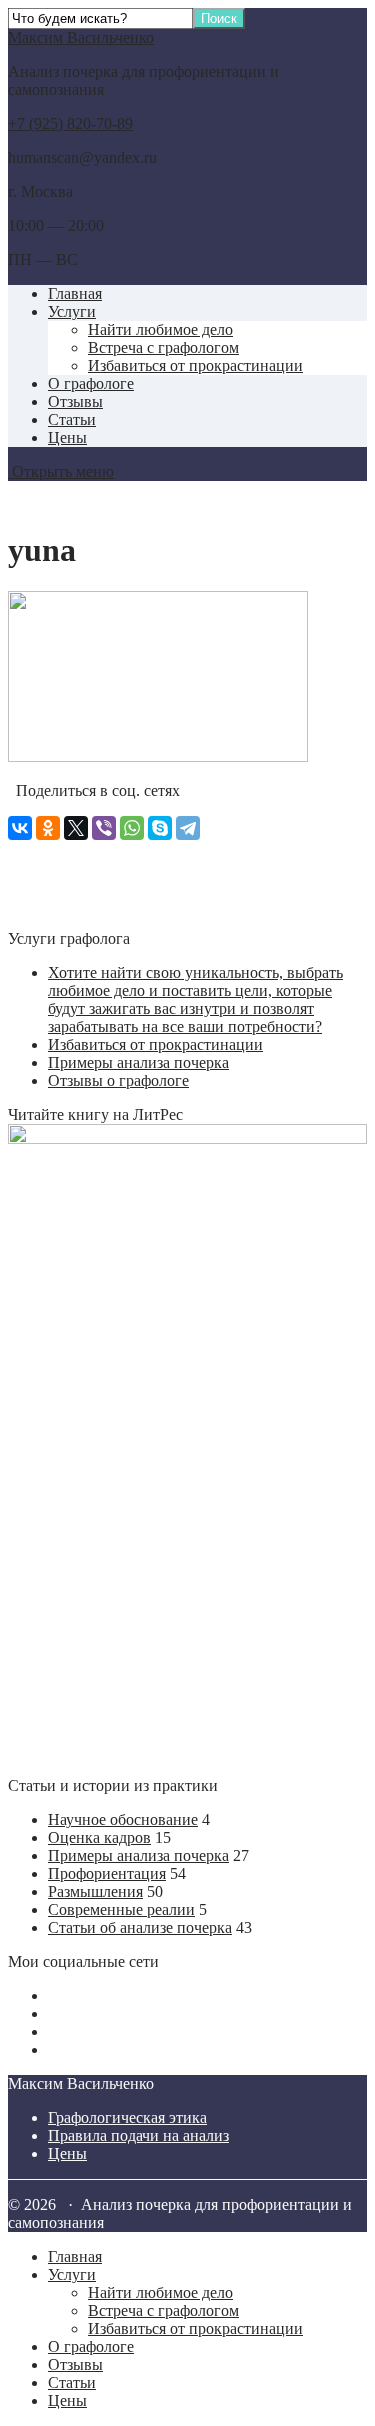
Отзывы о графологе (118, 1080)
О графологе (91, 383)
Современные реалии (121, 1909)
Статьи (72, 419)
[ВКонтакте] (20, 828)
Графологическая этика (127, 2117)
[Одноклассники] (48, 828)
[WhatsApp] (132, 828)
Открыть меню (61, 471)
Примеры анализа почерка (138, 1062)
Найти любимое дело (160, 329)
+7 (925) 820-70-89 (70, 123)
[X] (76, 828)
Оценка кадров (99, 1837)
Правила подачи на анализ (138, 2135)
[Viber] (104, 828)
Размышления (95, 1891)
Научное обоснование (123, 1819)
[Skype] (160, 828)
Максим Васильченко (81, 37)
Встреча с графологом (163, 347)
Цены (67, 437)
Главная (75, 293)
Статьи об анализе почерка (140, 1927)
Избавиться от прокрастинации (195, 365)
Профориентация (107, 1873)
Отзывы (75, 401)
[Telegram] (188, 828)
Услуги (72, 311)
